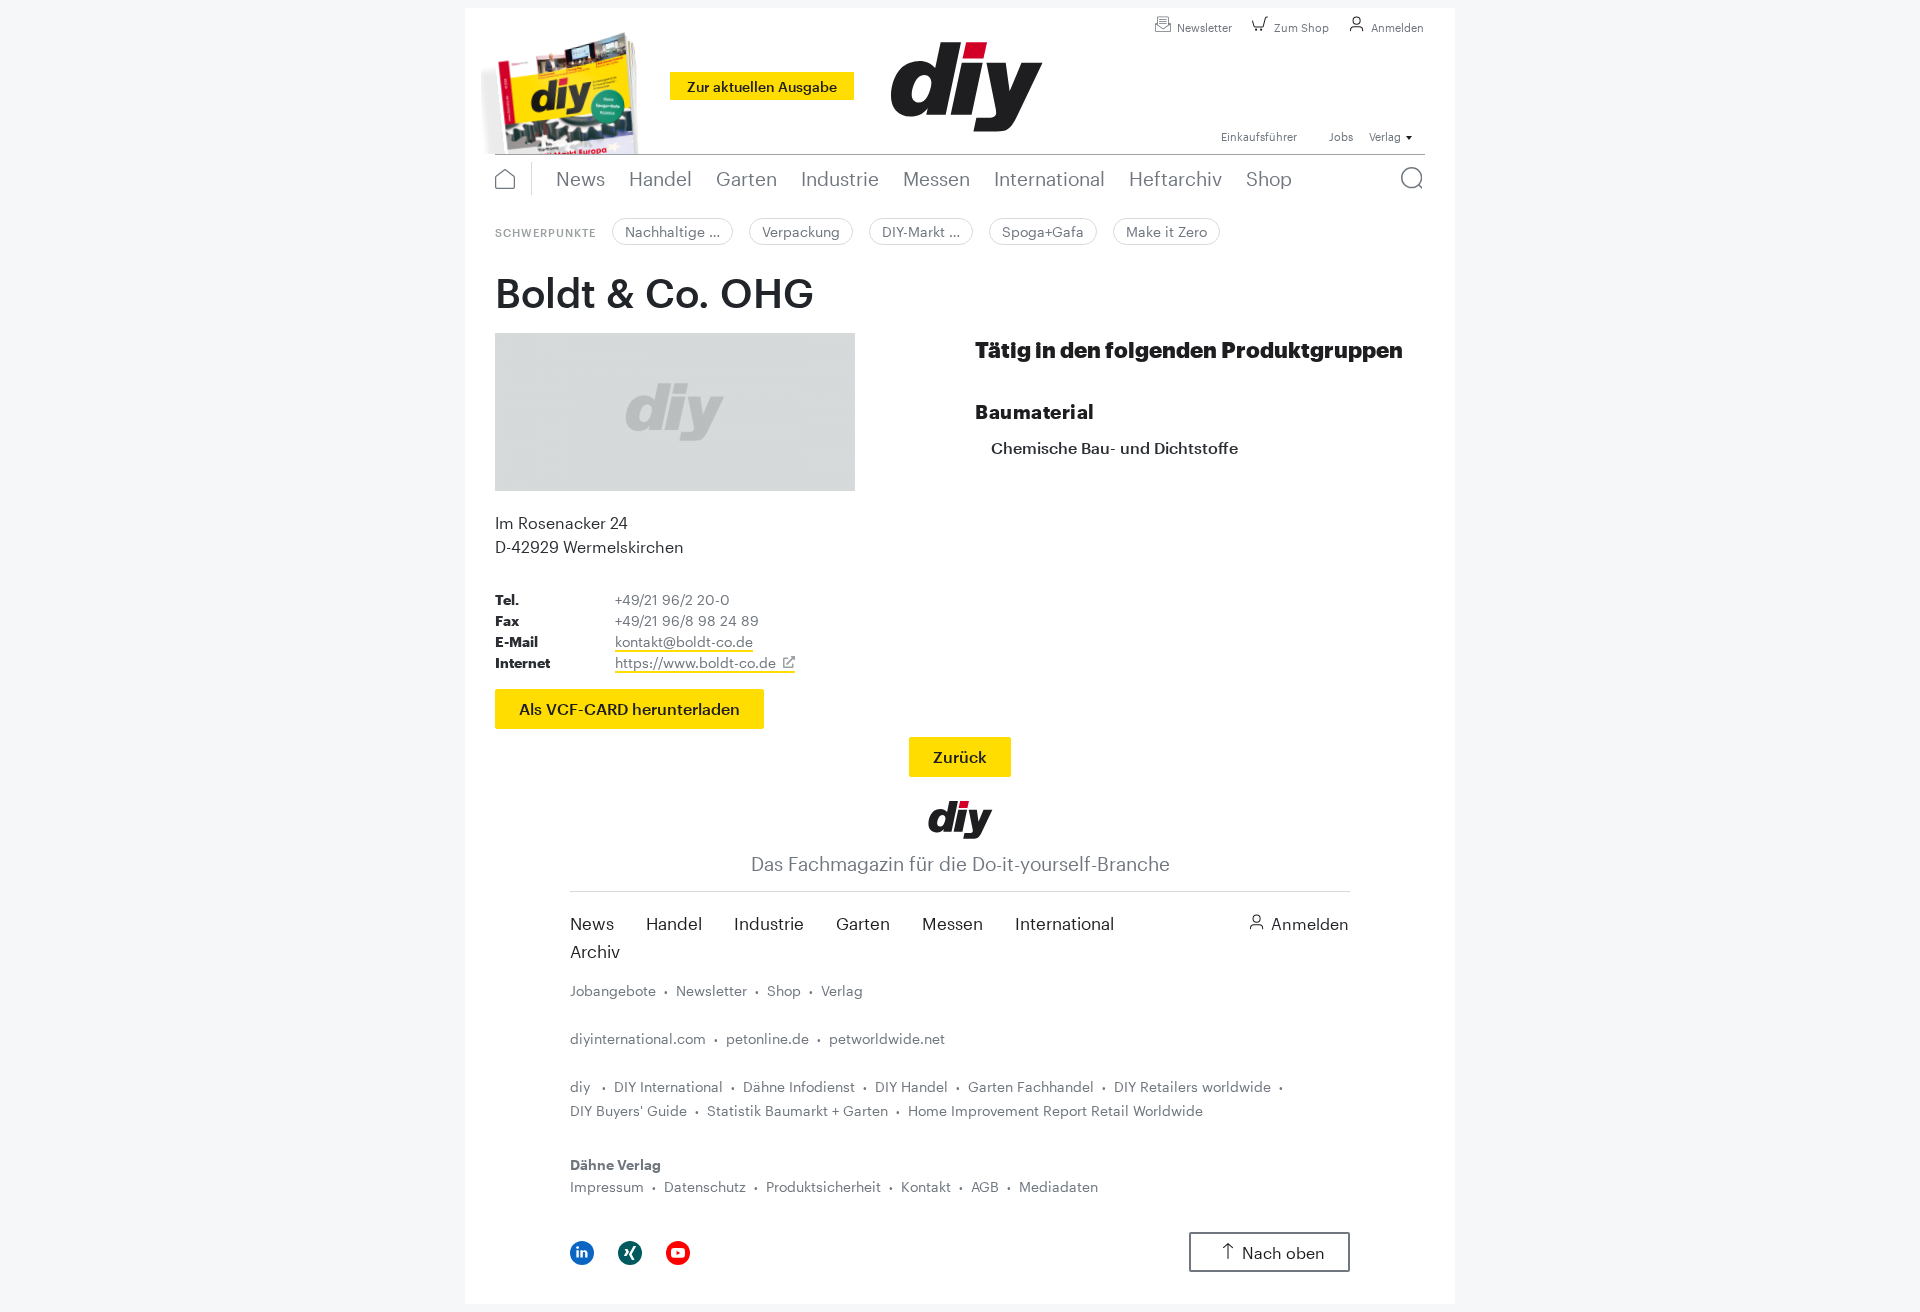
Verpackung (801, 231)
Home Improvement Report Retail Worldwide (1055, 1110)
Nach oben (1283, 1252)
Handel (674, 923)
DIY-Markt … (921, 231)
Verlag (842, 990)
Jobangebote (613, 990)
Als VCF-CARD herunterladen (629, 708)
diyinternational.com (638, 1038)
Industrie (769, 923)
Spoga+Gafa (1043, 231)
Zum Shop (1301, 27)
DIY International (668, 1086)
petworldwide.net (887, 1038)
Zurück (960, 756)
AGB (985, 1186)
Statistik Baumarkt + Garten (797, 1110)
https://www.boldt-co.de (695, 662)
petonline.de (767, 1038)
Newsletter (1204, 27)
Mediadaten (1058, 1186)
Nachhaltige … (672, 231)
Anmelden (1397, 27)
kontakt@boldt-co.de (684, 641)
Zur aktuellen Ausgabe (762, 86)
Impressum (607, 1186)
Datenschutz (705, 1186)
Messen (952, 923)
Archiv (595, 951)
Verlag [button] (1385, 136)
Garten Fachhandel (1031, 1086)
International (1064, 923)
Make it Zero (1166, 231)
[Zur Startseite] (960, 817)
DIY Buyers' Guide (628, 1110)
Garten (863, 923)
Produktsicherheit (823, 1186)
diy (582, 1086)
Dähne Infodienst (799, 1086)
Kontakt (926, 1186)
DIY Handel (911, 1086)
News (592, 923)
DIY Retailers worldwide (1192, 1086)
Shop (784, 990)
